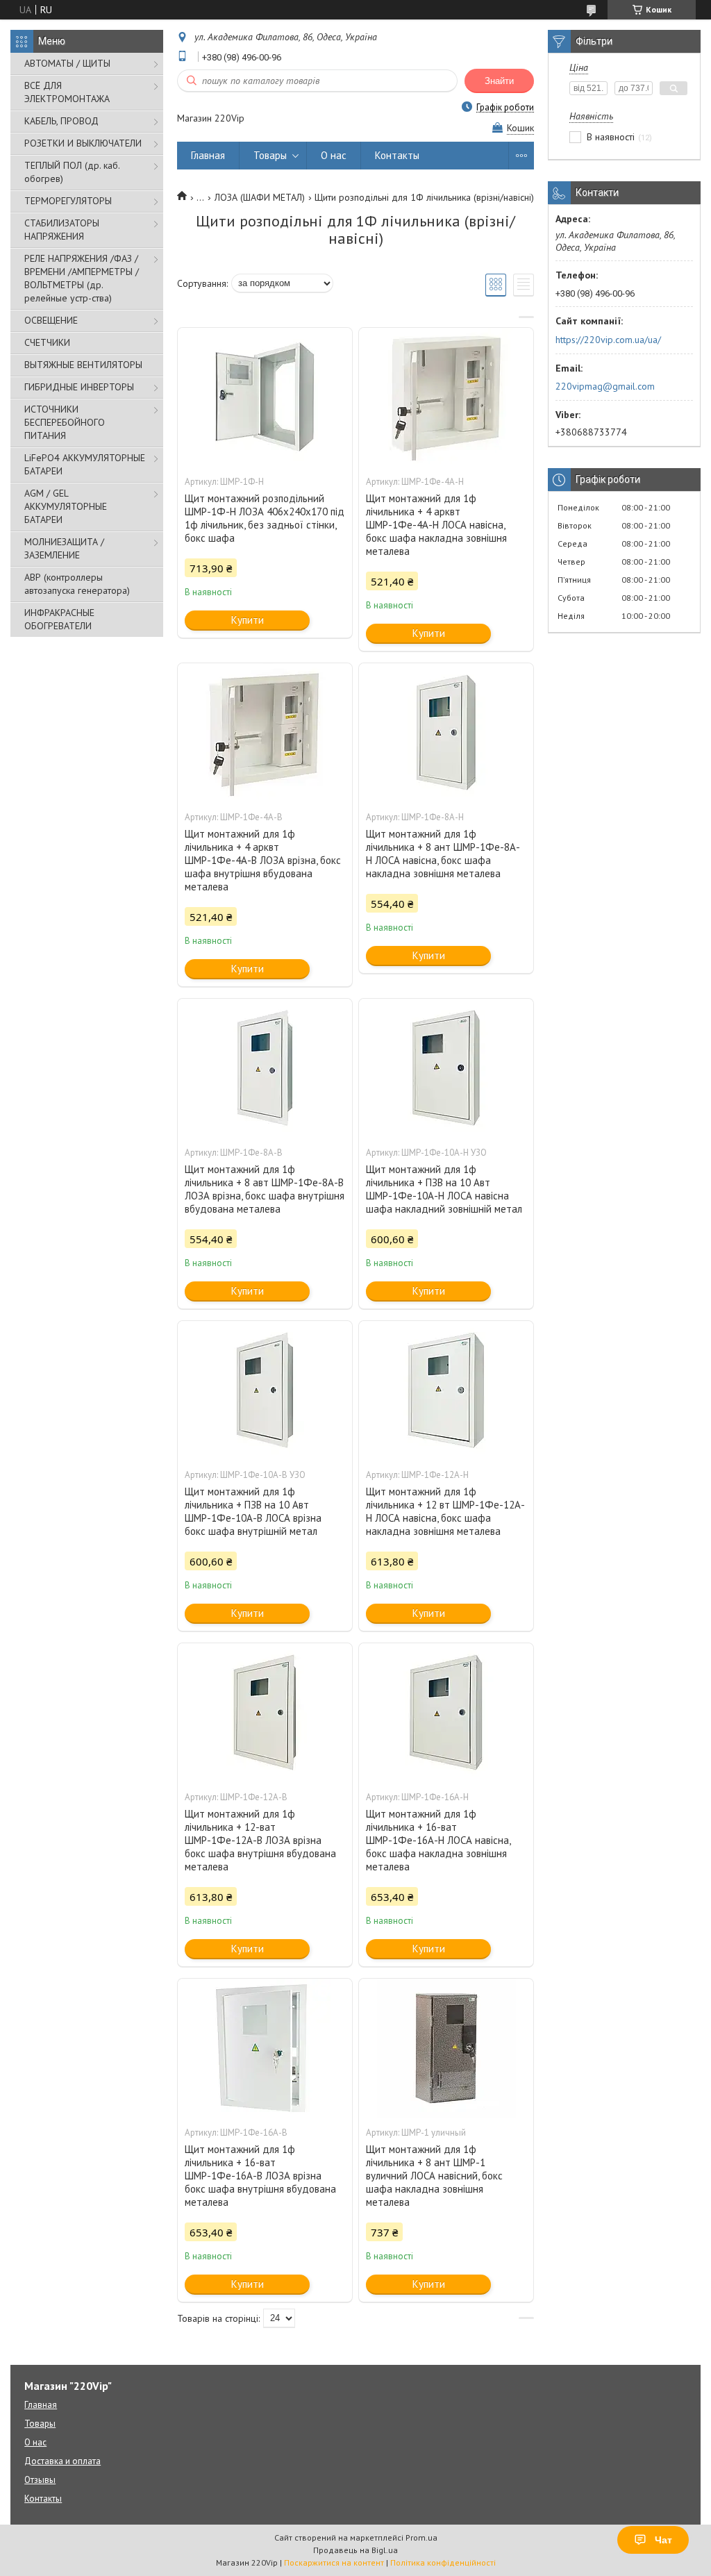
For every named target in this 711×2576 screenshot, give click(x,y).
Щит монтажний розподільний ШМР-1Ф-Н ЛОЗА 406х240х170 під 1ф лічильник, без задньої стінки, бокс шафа (265, 518)
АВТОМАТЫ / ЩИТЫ (67, 63)
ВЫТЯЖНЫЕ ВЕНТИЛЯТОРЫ (83, 365)
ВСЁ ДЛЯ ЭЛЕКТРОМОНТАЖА (67, 92)
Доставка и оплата (62, 2461)
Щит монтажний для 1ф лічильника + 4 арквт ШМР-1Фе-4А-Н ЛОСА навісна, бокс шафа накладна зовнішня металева (436, 525)
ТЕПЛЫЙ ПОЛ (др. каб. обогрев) (72, 172)
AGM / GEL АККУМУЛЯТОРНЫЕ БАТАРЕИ (66, 506)
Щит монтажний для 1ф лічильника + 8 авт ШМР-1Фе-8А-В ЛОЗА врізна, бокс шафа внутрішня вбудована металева (265, 1189)
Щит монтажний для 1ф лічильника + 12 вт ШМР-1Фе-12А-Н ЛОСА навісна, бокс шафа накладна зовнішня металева (445, 1511)
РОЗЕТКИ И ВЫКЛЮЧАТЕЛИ (83, 143)
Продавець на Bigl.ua (355, 2550)
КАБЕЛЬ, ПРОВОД (61, 121)
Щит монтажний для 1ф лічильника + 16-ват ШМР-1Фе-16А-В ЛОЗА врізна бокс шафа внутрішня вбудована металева (260, 2176)
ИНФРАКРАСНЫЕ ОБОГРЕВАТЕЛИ (59, 619)
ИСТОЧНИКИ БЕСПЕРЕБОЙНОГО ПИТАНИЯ (65, 422)
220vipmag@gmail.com (605, 386)
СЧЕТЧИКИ (47, 342)
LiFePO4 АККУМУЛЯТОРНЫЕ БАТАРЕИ (85, 464)
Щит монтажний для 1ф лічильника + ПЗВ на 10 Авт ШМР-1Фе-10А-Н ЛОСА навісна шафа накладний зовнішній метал (444, 1189)
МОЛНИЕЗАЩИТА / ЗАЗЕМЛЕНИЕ (64, 548)
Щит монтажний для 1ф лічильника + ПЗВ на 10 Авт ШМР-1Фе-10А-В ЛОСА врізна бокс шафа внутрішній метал (253, 1511)
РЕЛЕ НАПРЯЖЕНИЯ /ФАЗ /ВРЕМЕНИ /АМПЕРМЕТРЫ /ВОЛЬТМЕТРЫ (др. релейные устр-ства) (82, 278)
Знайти (499, 81)
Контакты (397, 155)
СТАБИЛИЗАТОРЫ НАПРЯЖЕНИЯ (62, 230)
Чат (663, 2540)
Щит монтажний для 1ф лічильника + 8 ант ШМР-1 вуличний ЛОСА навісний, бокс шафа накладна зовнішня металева (434, 2176)
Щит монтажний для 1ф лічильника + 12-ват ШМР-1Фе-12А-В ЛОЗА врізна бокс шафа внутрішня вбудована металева (260, 1840)
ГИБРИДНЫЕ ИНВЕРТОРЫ (79, 387)
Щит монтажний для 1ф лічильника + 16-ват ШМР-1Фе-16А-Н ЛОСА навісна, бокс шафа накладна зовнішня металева (438, 1840)
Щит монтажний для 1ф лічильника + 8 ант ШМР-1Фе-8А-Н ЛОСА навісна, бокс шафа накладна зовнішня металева (443, 854)
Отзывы (40, 2480)
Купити (248, 620)
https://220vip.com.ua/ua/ (608, 340)
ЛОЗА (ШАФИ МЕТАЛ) (260, 197)
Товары (270, 155)
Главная (208, 155)
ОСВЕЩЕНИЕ (51, 320)
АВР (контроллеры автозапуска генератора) (77, 584)
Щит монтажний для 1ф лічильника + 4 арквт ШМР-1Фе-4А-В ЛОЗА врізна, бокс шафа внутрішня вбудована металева (263, 860)
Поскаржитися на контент (334, 2562)
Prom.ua (421, 2537)
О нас (334, 155)
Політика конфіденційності (443, 2562)
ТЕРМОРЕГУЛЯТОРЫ (68, 201)
